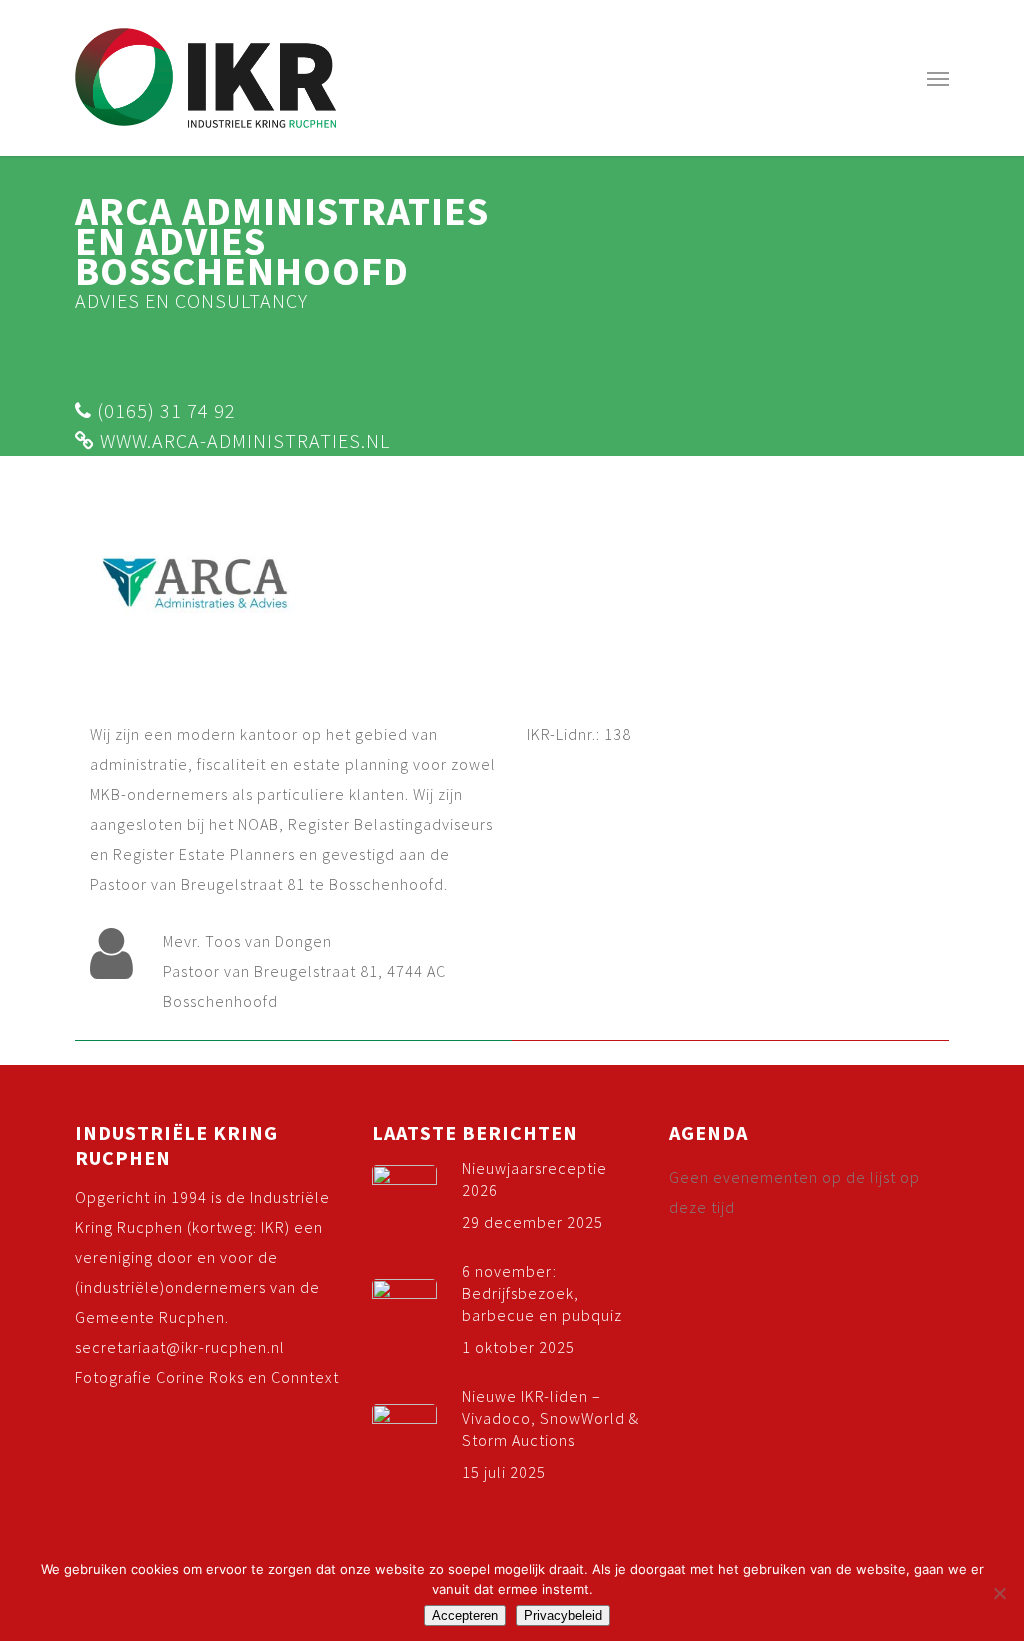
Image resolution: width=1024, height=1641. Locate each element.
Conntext (305, 1377)
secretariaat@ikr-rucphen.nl (180, 1347)
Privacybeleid (563, 1615)
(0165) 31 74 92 (164, 410)
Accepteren (465, 1615)
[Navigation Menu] (938, 78)
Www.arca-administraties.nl (242, 440)
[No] (999, 1593)
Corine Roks (200, 1377)
